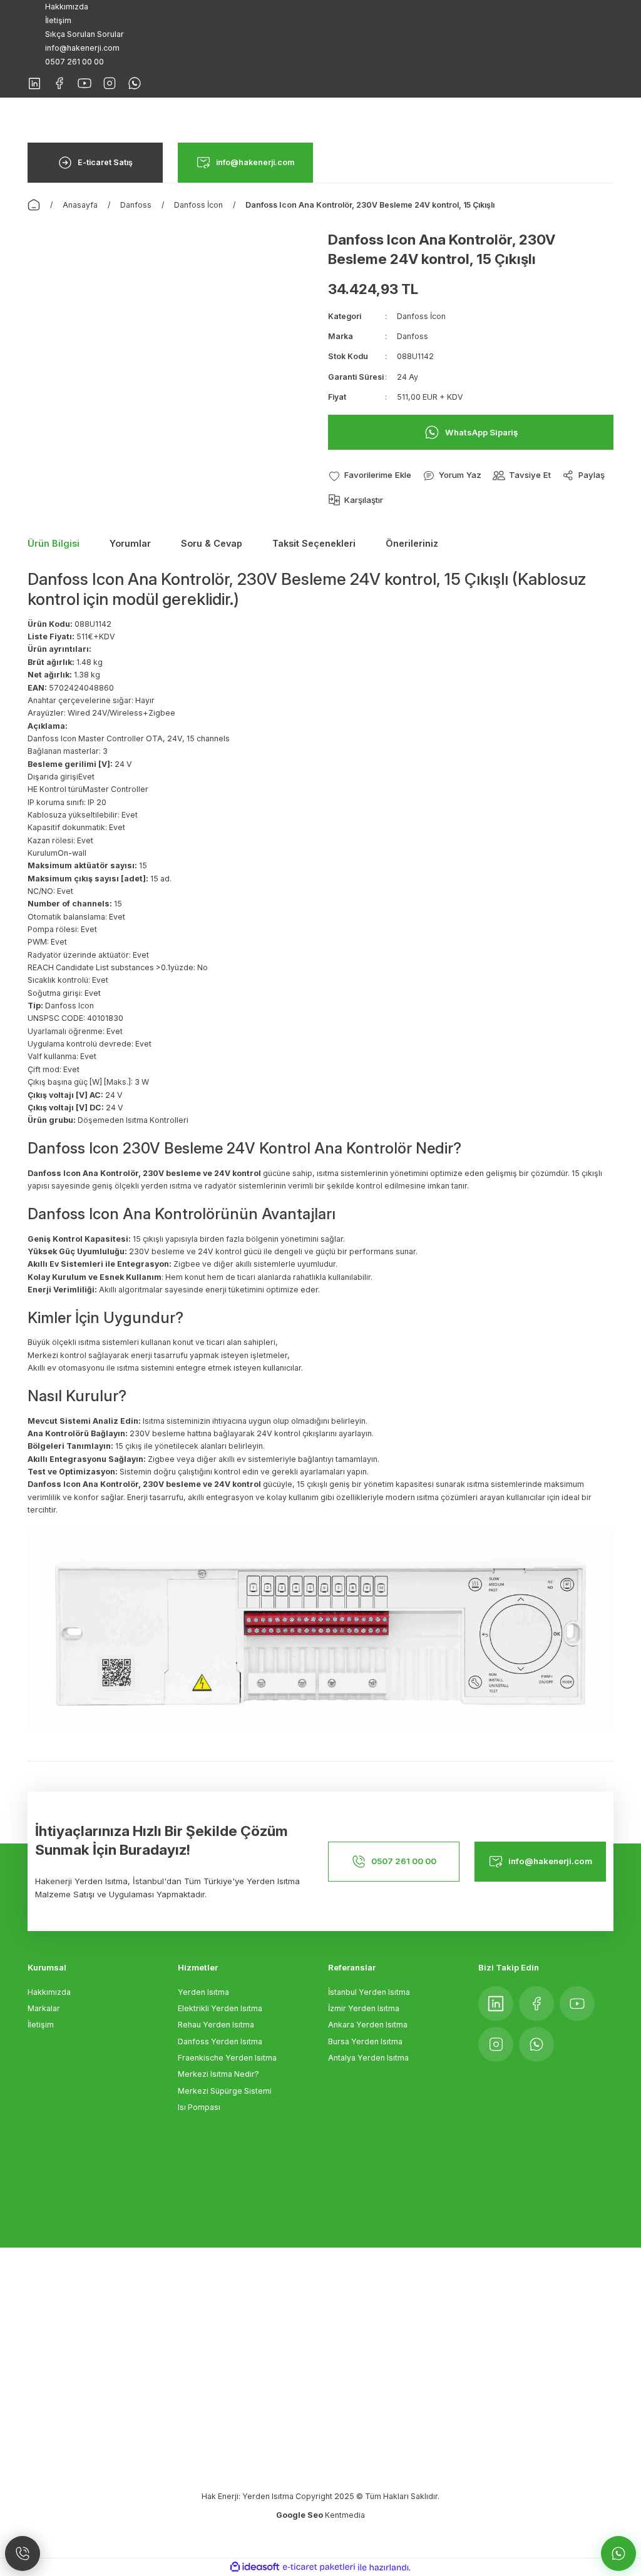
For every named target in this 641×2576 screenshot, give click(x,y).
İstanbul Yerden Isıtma (369, 1992)
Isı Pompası (199, 2107)
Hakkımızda (49, 1992)
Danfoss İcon (421, 316)
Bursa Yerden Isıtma (365, 2041)
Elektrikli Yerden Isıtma (220, 2008)
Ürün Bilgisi (54, 543)
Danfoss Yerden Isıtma (220, 2041)
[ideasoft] (255, 2567)
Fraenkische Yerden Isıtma (227, 2058)
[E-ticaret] (319, 2568)
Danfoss (413, 336)
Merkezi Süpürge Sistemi (225, 2091)
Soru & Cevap (212, 543)
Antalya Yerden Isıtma (368, 2058)
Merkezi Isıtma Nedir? (218, 2074)
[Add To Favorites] (370, 475)
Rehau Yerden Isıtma (216, 2025)
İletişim (41, 2025)
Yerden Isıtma (203, 1992)
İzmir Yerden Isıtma (364, 2008)
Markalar (44, 2008)
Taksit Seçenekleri (314, 543)
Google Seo (300, 2515)
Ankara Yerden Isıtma (368, 2025)
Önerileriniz (412, 543)
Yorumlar (130, 543)
